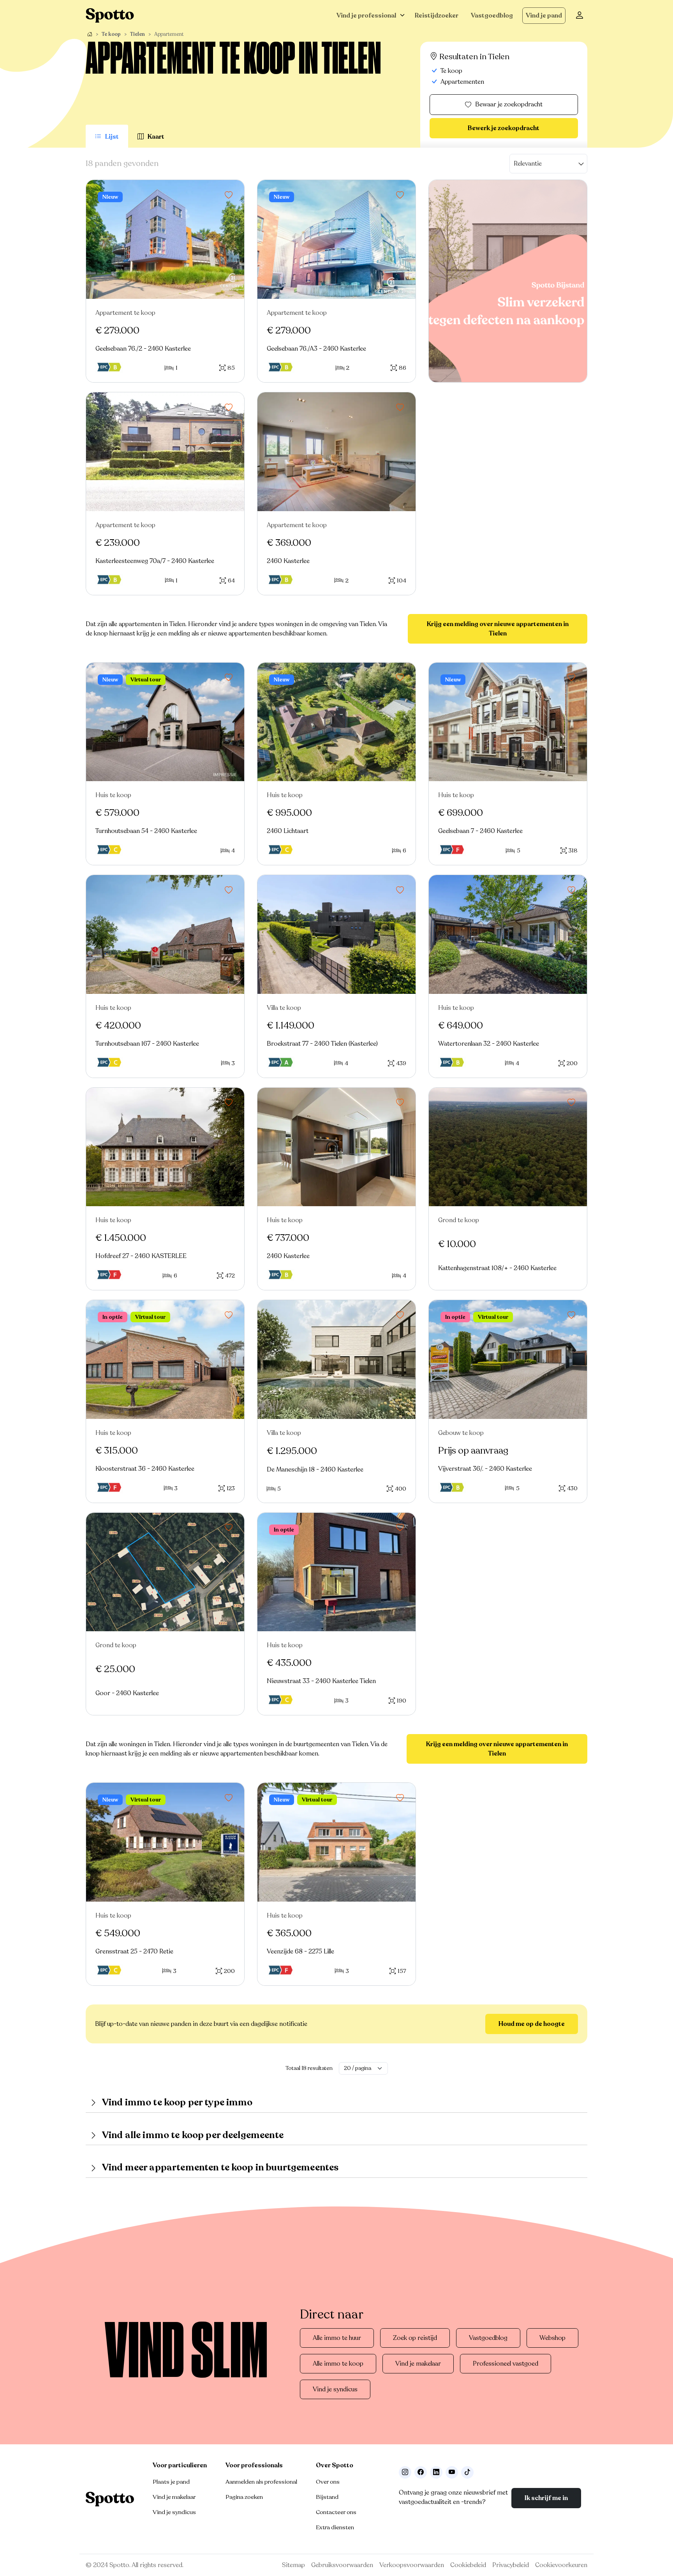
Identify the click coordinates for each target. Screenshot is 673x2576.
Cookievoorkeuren (561, 2565)
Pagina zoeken (244, 2497)
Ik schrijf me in (546, 2498)
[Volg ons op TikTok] (467, 2472)
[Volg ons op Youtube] (452, 2472)
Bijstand (327, 2497)
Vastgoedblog (492, 16)
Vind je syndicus (335, 2389)
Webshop (552, 2338)
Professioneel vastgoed (506, 2364)
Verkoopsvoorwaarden (412, 2565)
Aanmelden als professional (261, 2482)
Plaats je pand (171, 2482)
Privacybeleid (511, 2565)
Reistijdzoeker (437, 16)
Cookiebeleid (468, 2565)
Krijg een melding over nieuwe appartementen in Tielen (498, 629)
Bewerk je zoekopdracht (504, 128)
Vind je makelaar (418, 2364)
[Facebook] (421, 2472)
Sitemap (293, 2565)
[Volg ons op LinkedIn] (436, 2472)
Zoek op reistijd (415, 2338)
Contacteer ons (336, 2512)
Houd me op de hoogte (532, 2024)
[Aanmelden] (580, 16)
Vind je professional (366, 16)
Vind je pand (544, 16)
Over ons (328, 2482)
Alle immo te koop (338, 2364)
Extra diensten (335, 2527)
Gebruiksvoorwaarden (342, 2565)
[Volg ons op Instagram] (405, 2472)
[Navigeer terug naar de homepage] (110, 15)
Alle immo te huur (337, 2338)
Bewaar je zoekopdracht (509, 104)
